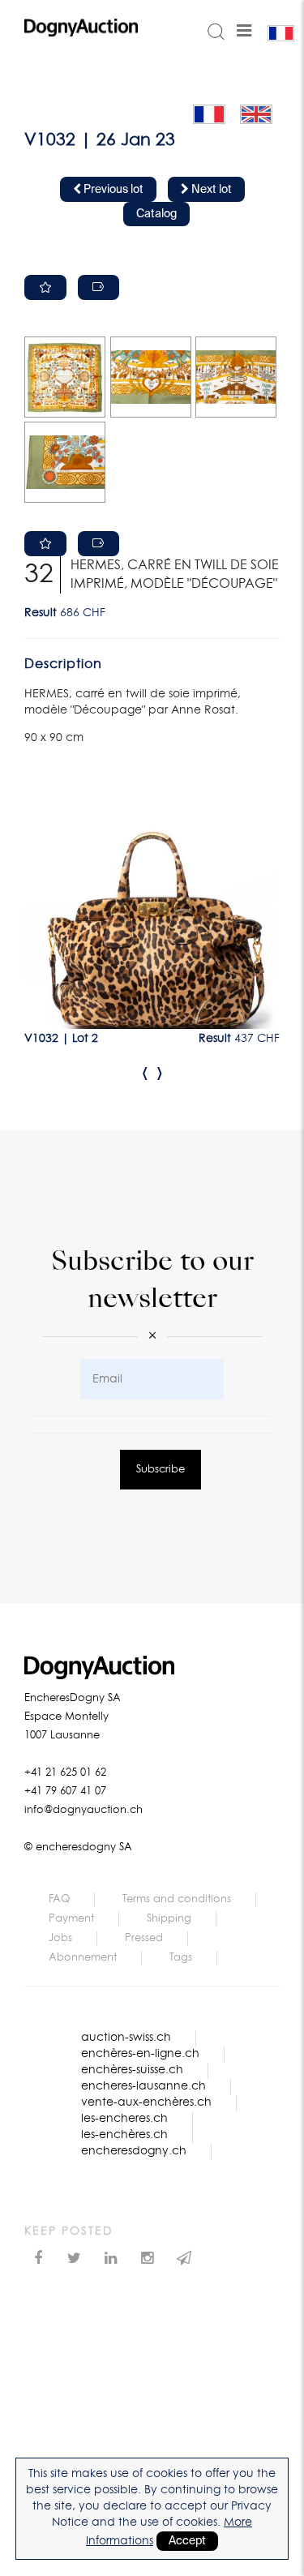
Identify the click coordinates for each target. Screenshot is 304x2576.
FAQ (59, 1899)
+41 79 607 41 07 (65, 1792)
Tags (181, 1958)
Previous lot (112, 190)
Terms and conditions (177, 1899)
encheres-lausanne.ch (143, 2086)
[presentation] (145, 1073)
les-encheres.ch (124, 2119)
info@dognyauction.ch (83, 1810)
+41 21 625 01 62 (65, 1773)
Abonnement (83, 1958)
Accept (187, 2541)
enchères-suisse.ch (132, 2070)
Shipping (169, 1919)
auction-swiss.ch (126, 2038)
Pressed (144, 1938)
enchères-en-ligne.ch (140, 2054)
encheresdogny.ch (134, 2151)
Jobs (60, 1938)
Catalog (156, 214)
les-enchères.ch (124, 2135)
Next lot (210, 190)
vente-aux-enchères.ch (146, 2102)
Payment (71, 1919)
